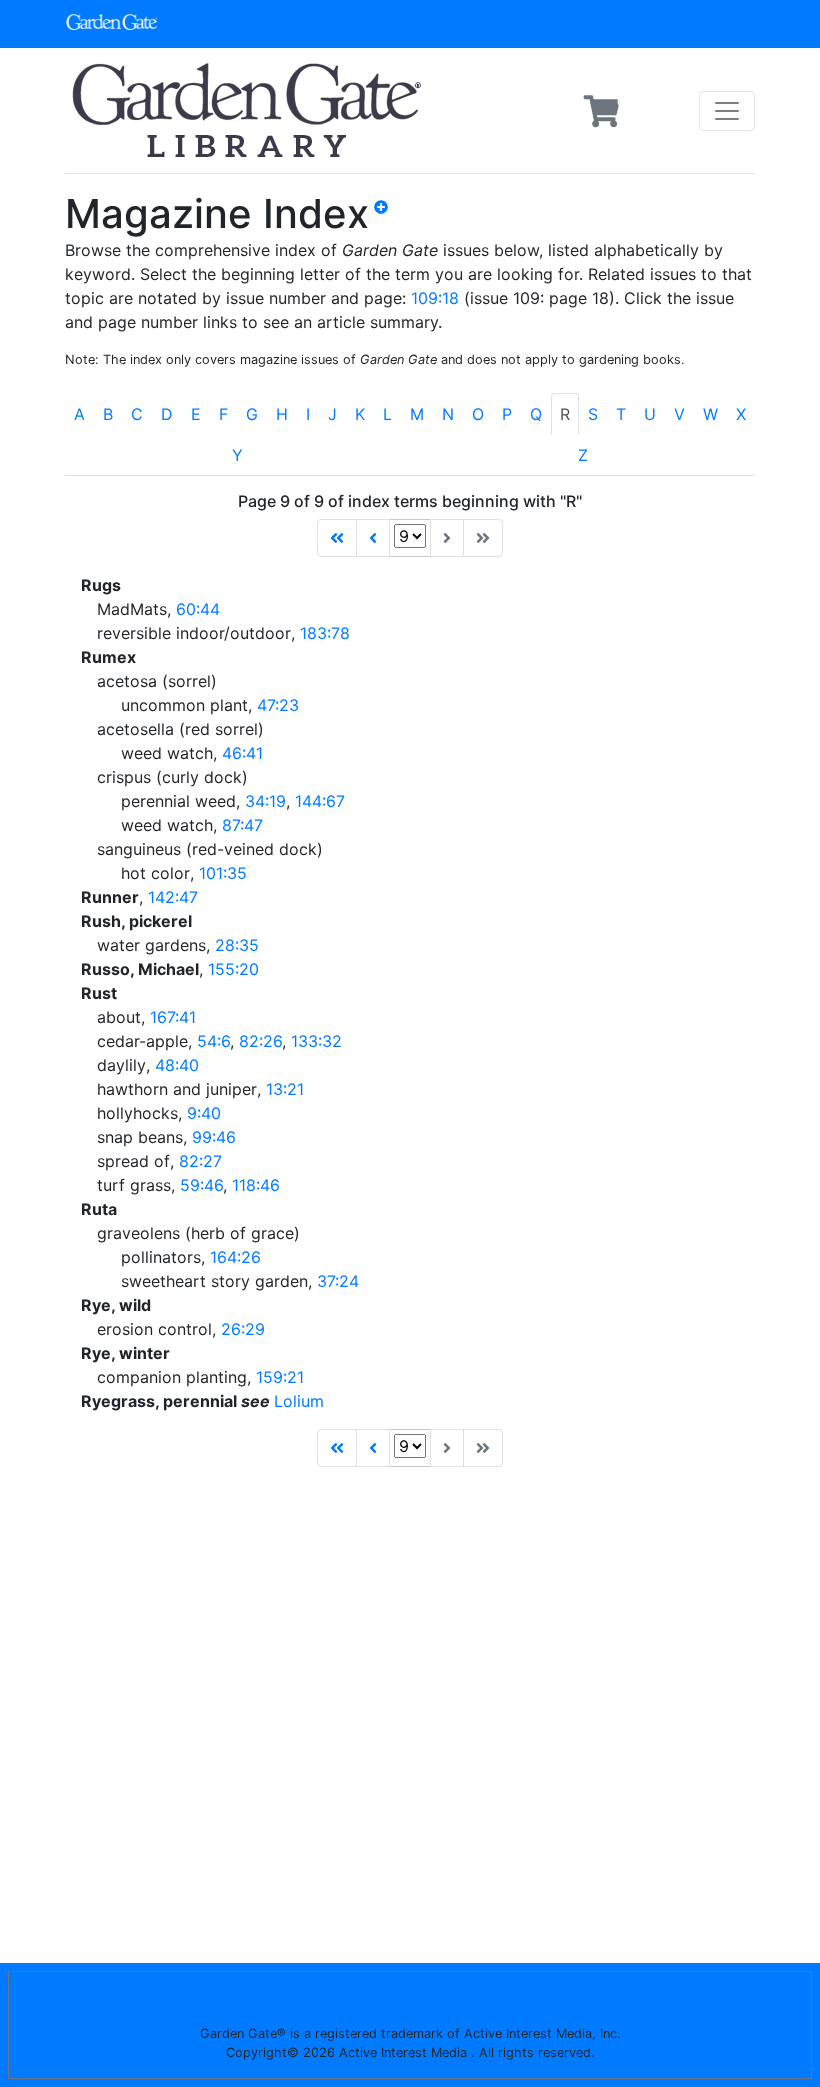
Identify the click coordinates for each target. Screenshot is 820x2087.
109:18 (435, 298)
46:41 (242, 753)
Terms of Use (640, 2005)
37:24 (338, 1281)
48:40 (177, 1065)
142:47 (173, 897)
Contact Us (180, 2005)
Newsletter (624, 24)
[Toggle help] (389, 222)
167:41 (173, 1017)
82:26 (260, 1041)
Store (717, 24)
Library (524, 24)
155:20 (233, 969)
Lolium (299, 1401)
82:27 (200, 1161)
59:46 (201, 1185)
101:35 (223, 873)
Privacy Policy (410, 2005)
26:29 (243, 1329)
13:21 (285, 1089)
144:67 (320, 801)
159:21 (280, 1377)
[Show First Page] (337, 538)
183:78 (325, 633)
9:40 (204, 1113)
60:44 (198, 609)
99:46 (214, 1137)
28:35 (237, 945)
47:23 (278, 705)
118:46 (256, 1185)
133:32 (316, 1041)
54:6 (213, 1041)
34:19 (265, 801)
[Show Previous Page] (373, 538)
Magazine (429, 24)
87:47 (242, 825)
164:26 (235, 1257)
